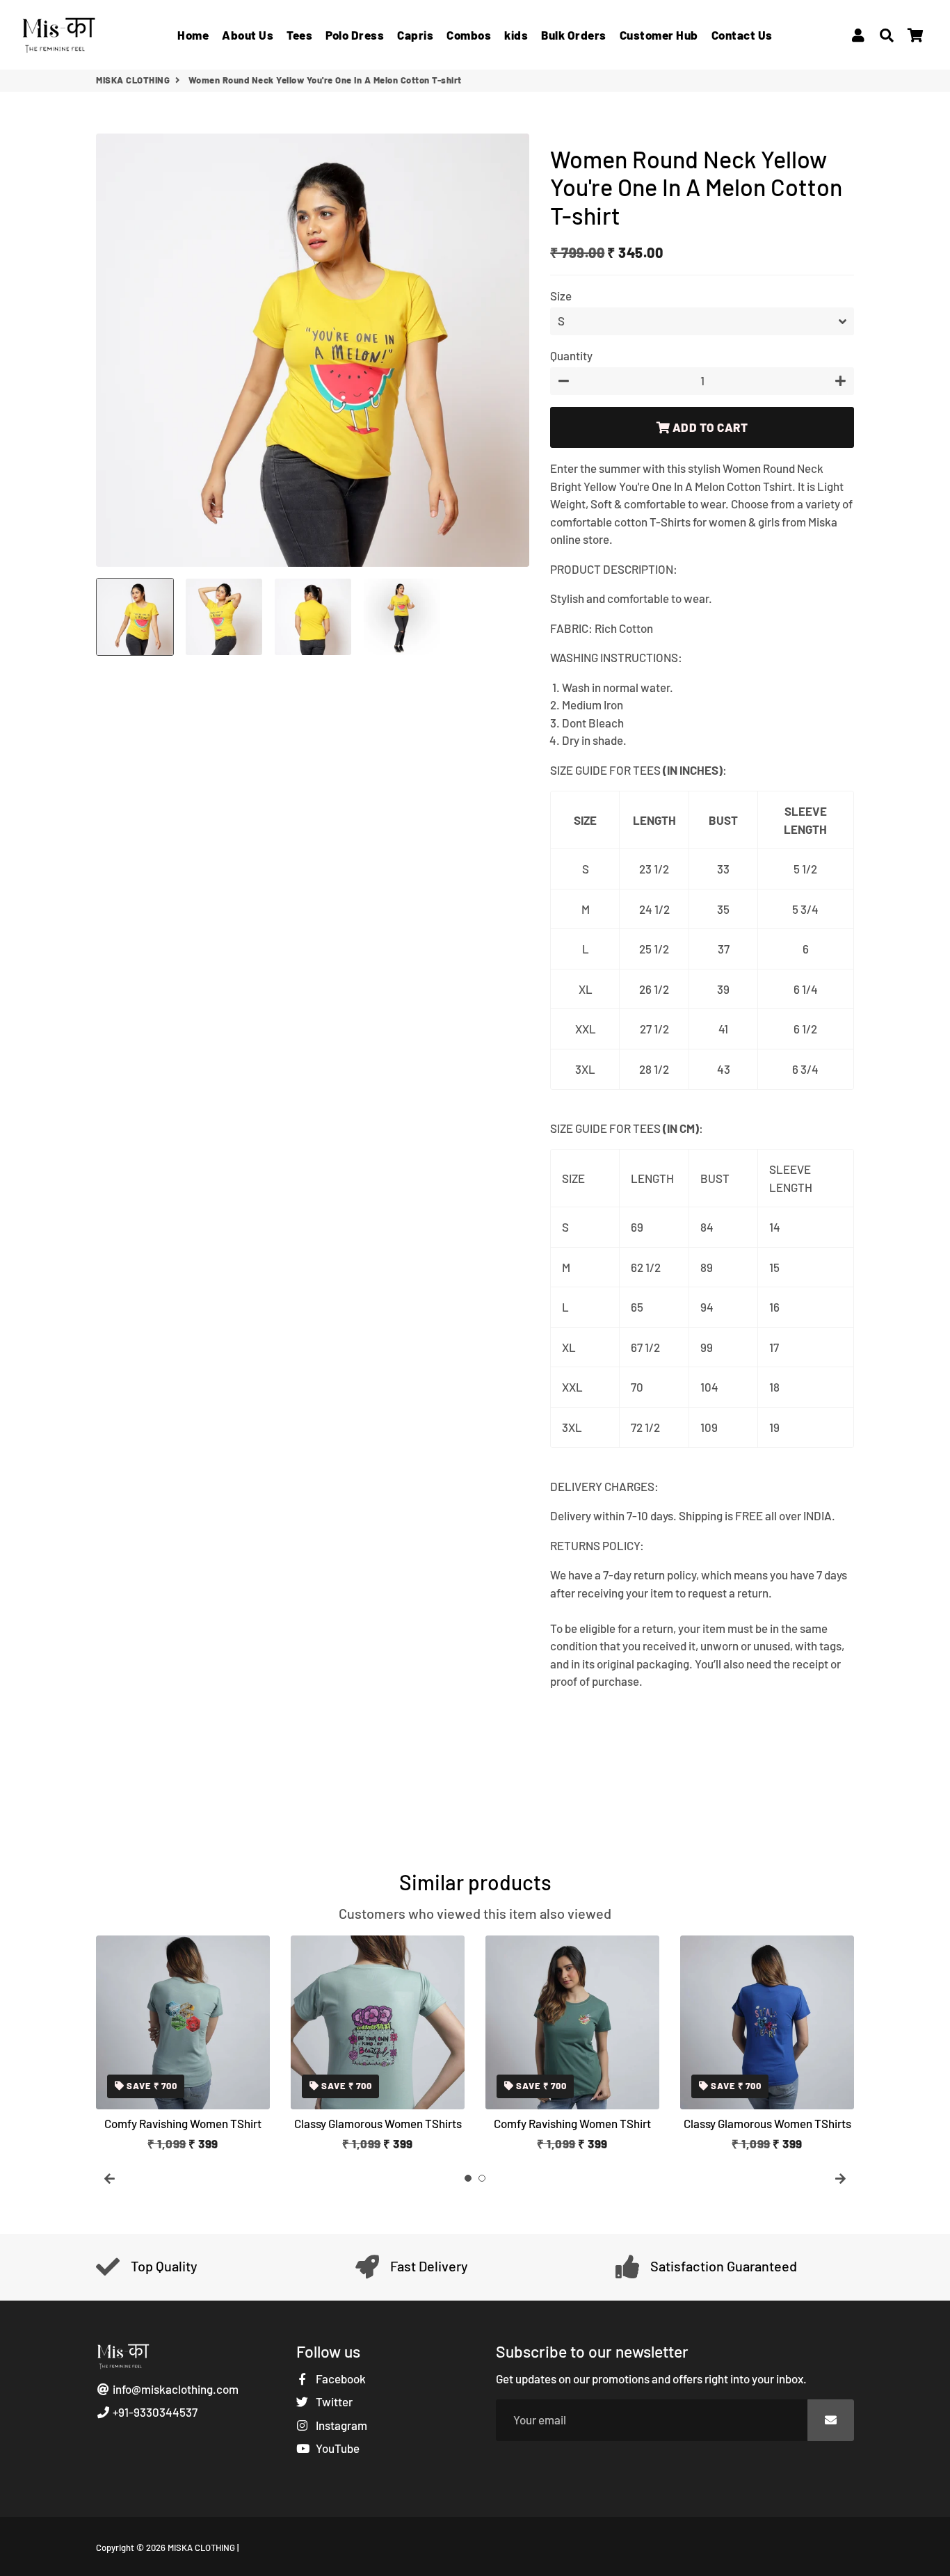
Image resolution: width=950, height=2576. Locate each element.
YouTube (337, 2448)
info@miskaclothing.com (175, 2389)
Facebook (340, 2378)
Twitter (333, 2401)
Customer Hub (659, 35)
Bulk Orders (574, 35)
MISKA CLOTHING (133, 80)
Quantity (571, 355)
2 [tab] (482, 2178)
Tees (299, 35)
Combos (469, 35)
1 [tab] (468, 2178)
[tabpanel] (183, 2044)
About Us (248, 35)
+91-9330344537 (154, 2412)
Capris (415, 35)
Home (193, 35)
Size (561, 296)
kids (516, 35)
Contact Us (742, 35)
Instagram (340, 2425)
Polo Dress (355, 35)
